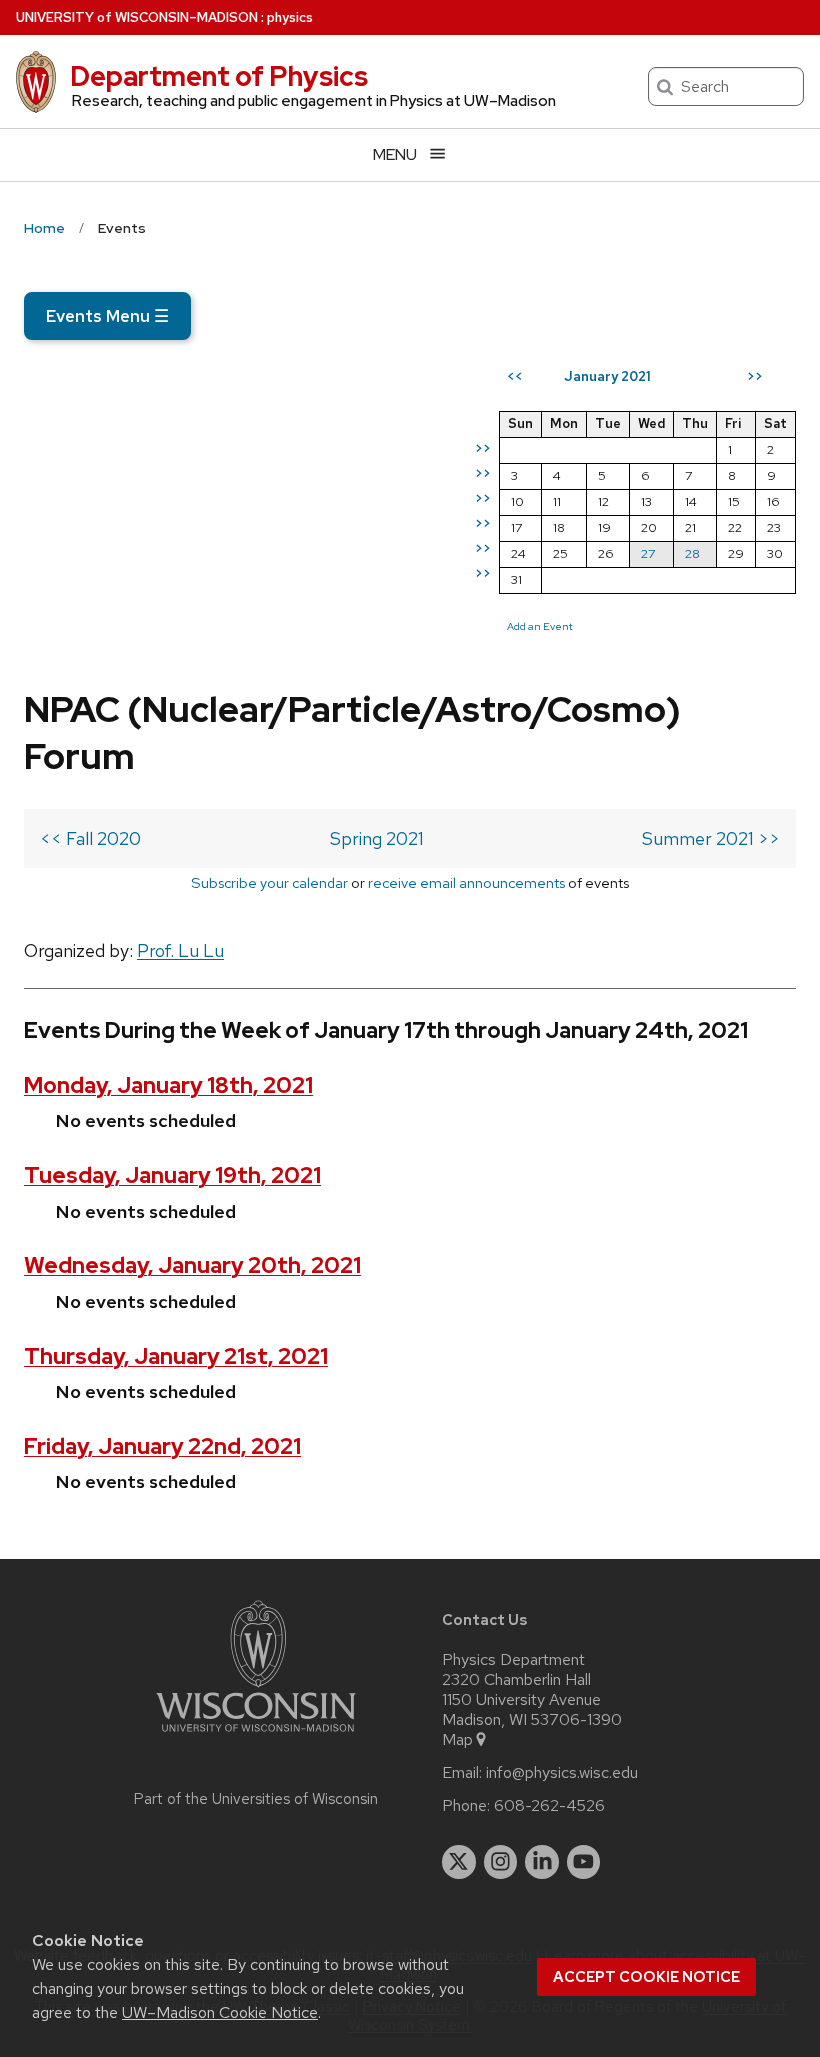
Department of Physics (219, 76)
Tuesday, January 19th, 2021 (172, 1175)
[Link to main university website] (256, 1735)
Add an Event (540, 626)
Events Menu (107, 316)
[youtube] (584, 1862)
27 (648, 553)
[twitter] (459, 1862)
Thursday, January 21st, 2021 (176, 1356)
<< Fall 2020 (90, 838)
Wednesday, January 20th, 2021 (192, 1265)
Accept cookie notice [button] (646, 1977)
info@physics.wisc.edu (562, 1773)
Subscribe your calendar (269, 882)
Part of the (256, 1799)
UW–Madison (137, 17)
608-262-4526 (549, 1806)
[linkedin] (542, 1862)
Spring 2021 (377, 838)
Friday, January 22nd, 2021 (162, 1446)
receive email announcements (466, 882)
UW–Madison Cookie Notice (220, 2012)
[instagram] (501, 1862)
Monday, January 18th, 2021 (168, 1085)
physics (290, 17)
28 (692, 553)
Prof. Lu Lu (180, 950)
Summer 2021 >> (711, 838)
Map (457, 1740)
